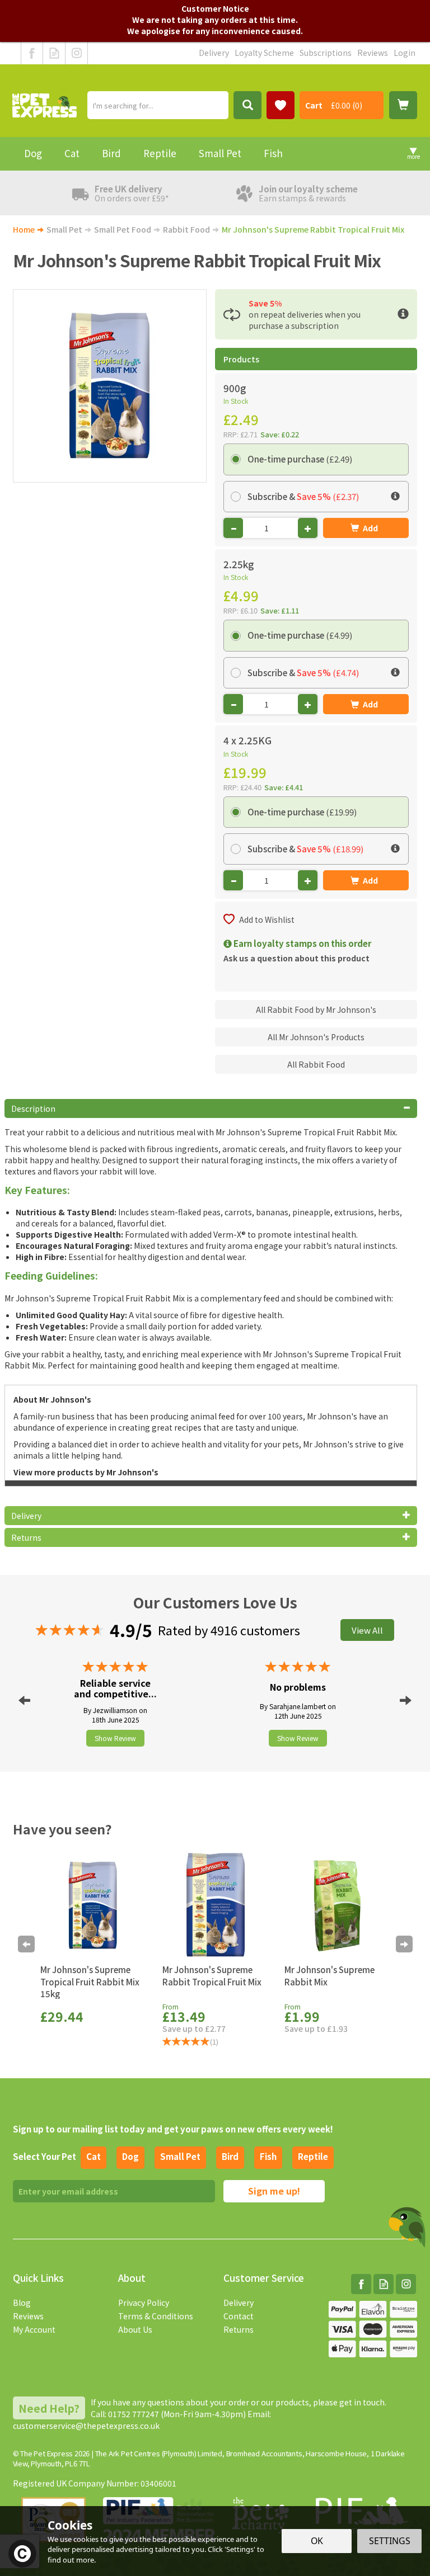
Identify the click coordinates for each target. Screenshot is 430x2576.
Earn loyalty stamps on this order (302, 943)
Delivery (239, 2303)
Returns (239, 2329)
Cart (314, 105)
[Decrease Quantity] (233, 528)
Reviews (28, 2316)
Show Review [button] (115, 1738)
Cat (94, 2156)
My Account (34, 2329)
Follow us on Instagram (76, 53)
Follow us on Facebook (32, 53)
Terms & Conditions (156, 2316)
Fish (268, 2156)
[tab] (211, 1108)
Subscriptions (326, 53)
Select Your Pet (45, 2156)
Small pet (180, 2156)
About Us (135, 2329)
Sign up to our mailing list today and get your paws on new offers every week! (173, 2129)
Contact (239, 2316)
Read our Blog (54, 53)
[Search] (247, 105)
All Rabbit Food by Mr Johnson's (316, 1009)
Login (405, 53)
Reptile (313, 2156)
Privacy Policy (144, 2303)
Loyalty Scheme (264, 53)
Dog (130, 2156)
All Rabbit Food (316, 1064)
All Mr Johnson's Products (316, 1037)
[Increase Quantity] (308, 528)
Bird (230, 2156)
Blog (22, 2303)
